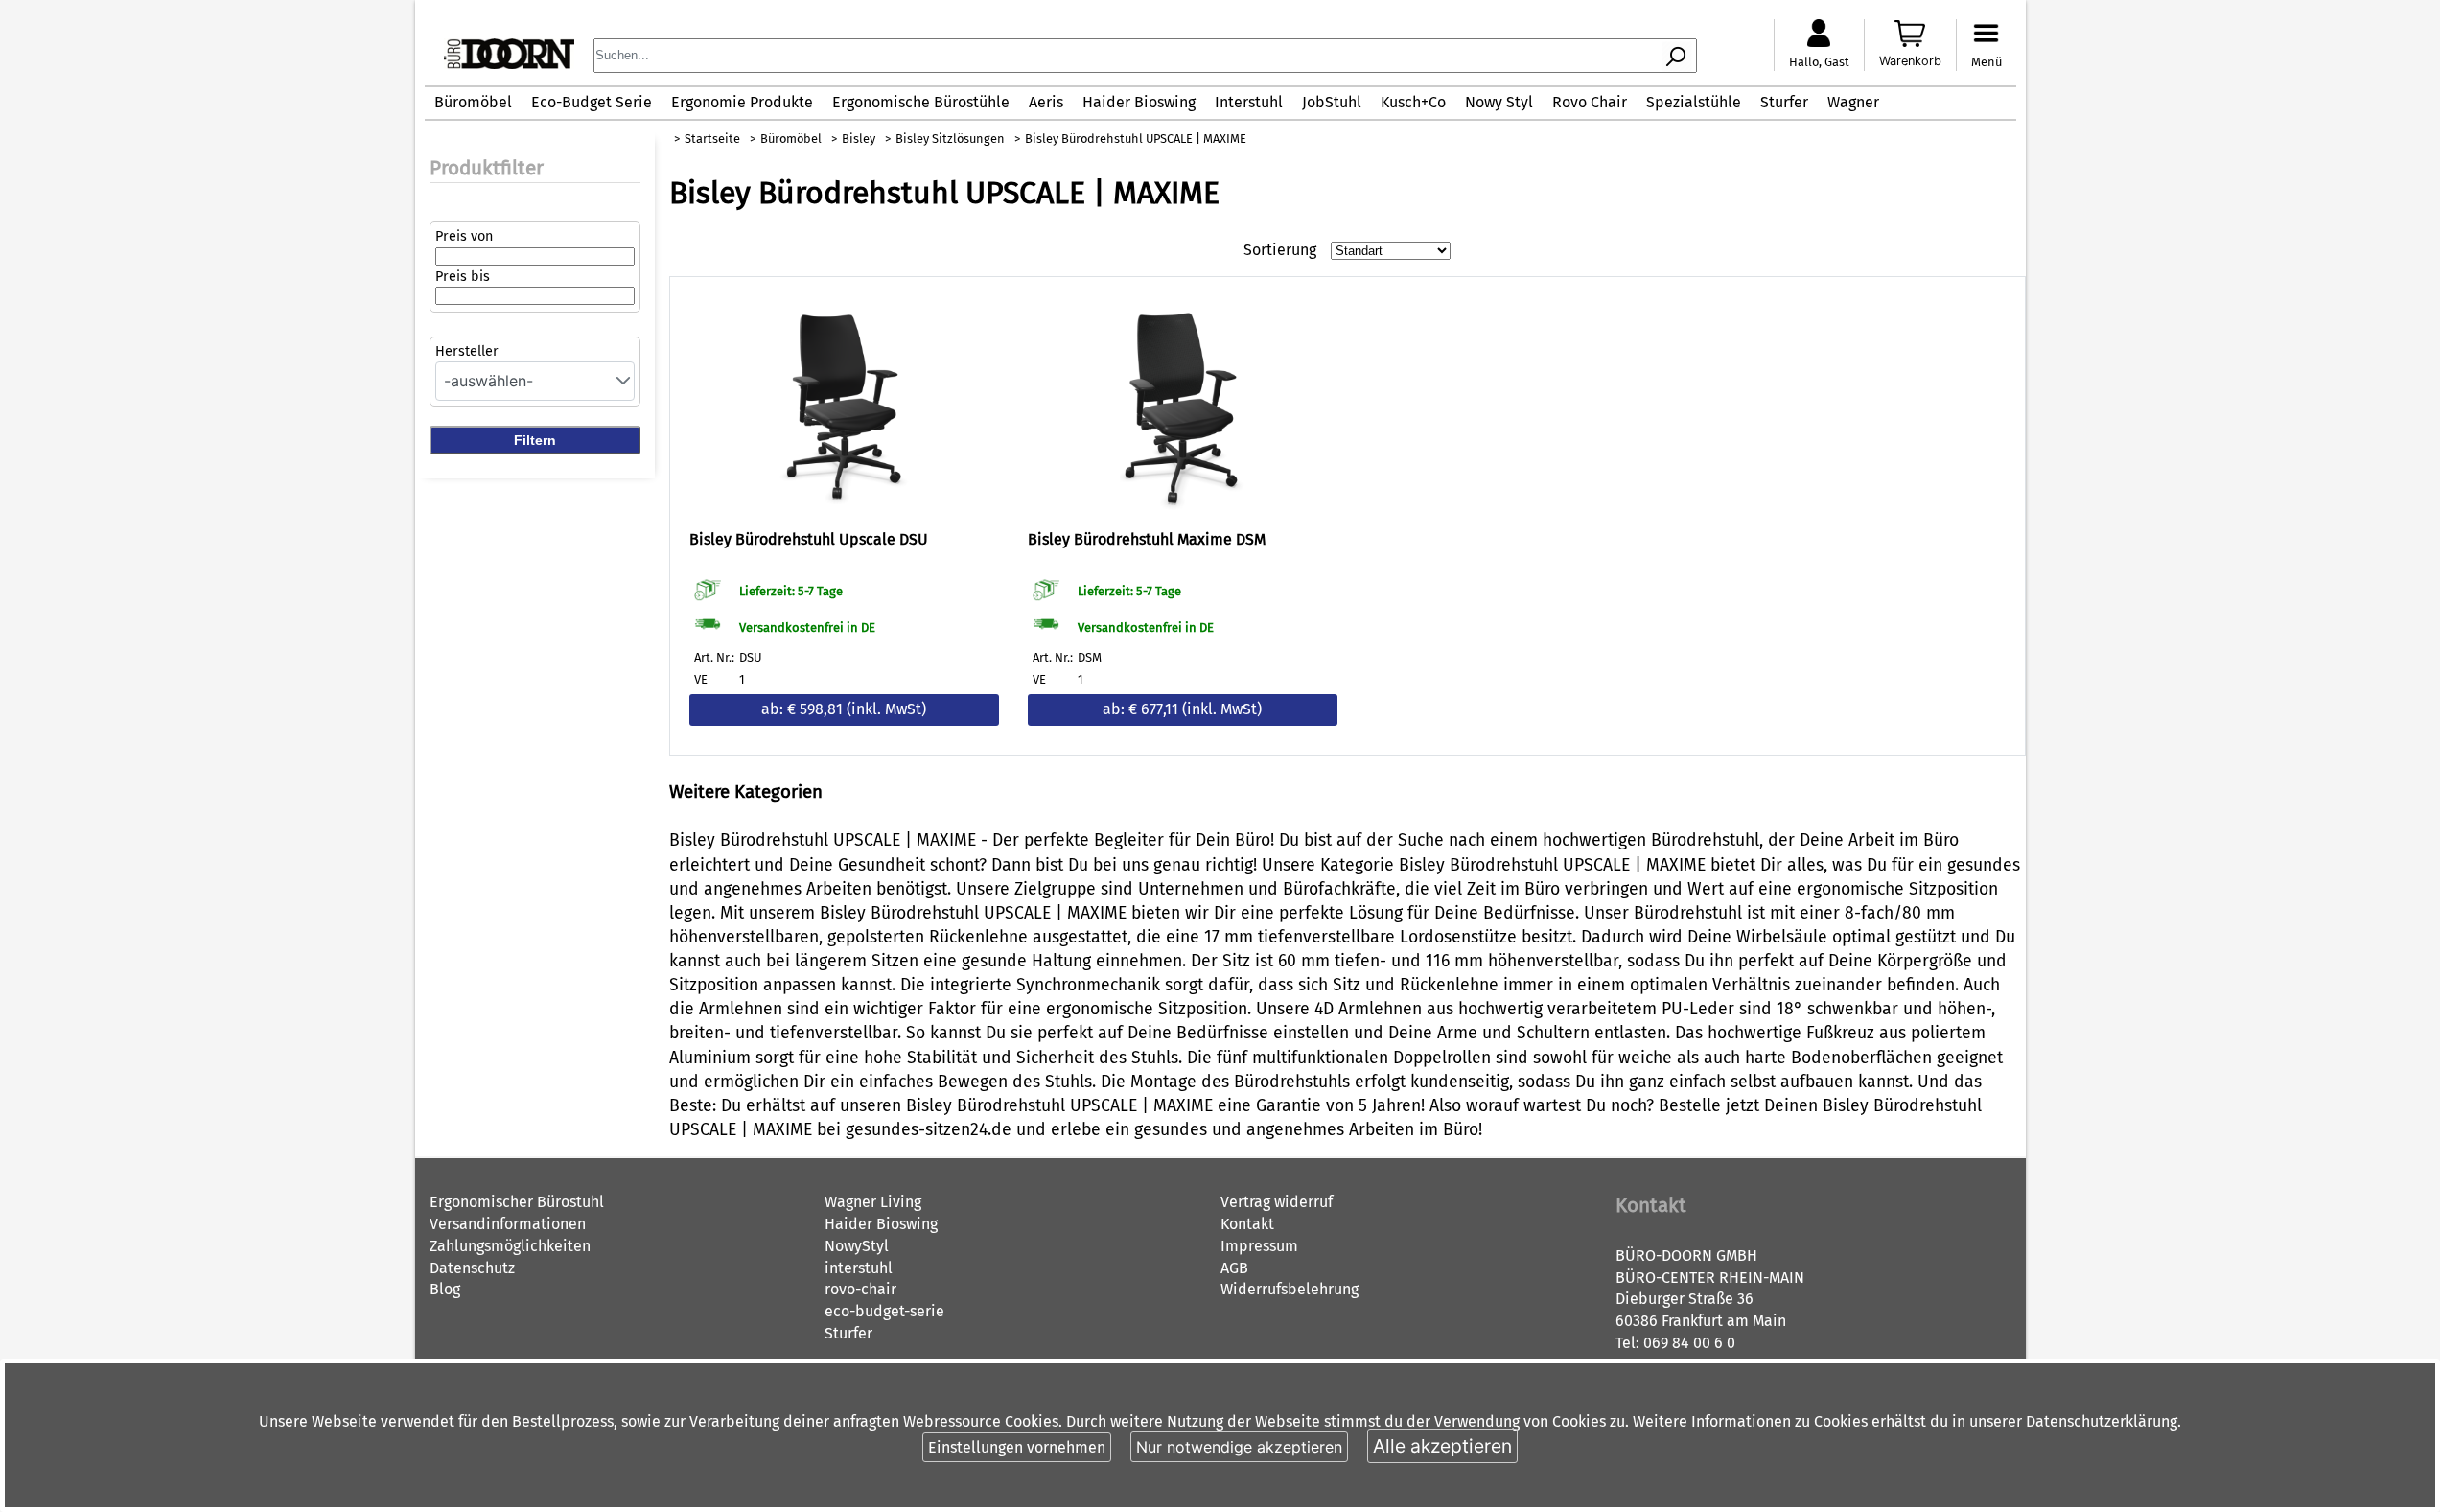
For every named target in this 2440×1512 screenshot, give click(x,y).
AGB (1234, 1268)
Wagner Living (873, 1202)
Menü (1987, 62)
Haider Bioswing (1139, 102)
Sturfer (1784, 102)
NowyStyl (857, 1246)
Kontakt (1247, 1224)
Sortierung (1280, 250)
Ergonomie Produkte (742, 102)
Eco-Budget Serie (592, 102)
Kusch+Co (1413, 102)
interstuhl (859, 1268)
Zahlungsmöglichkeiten (510, 1246)
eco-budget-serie (884, 1311)
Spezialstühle (1694, 102)
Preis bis (463, 277)
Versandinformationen (508, 1224)
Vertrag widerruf (1277, 1202)
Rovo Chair (1590, 102)
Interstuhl (1249, 102)
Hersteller (467, 351)
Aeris (1046, 102)
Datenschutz (472, 1268)
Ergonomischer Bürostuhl (517, 1202)
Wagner (1853, 102)
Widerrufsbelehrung (1290, 1289)
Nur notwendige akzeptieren (1239, 1447)
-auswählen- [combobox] (488, 381)
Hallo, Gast (1819, 62)
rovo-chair (860, 1289)
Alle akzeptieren (1442, 1446)
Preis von (464, 236)
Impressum (1259, 1246)
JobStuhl (1332, 102)
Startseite (712, 139)
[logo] (509, 64)
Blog (445, 1289)
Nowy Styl (1499, 102)
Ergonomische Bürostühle (921, 102)
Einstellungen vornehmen (1017, 1447)
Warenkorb (1910, 61)
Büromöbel (473, 102)
